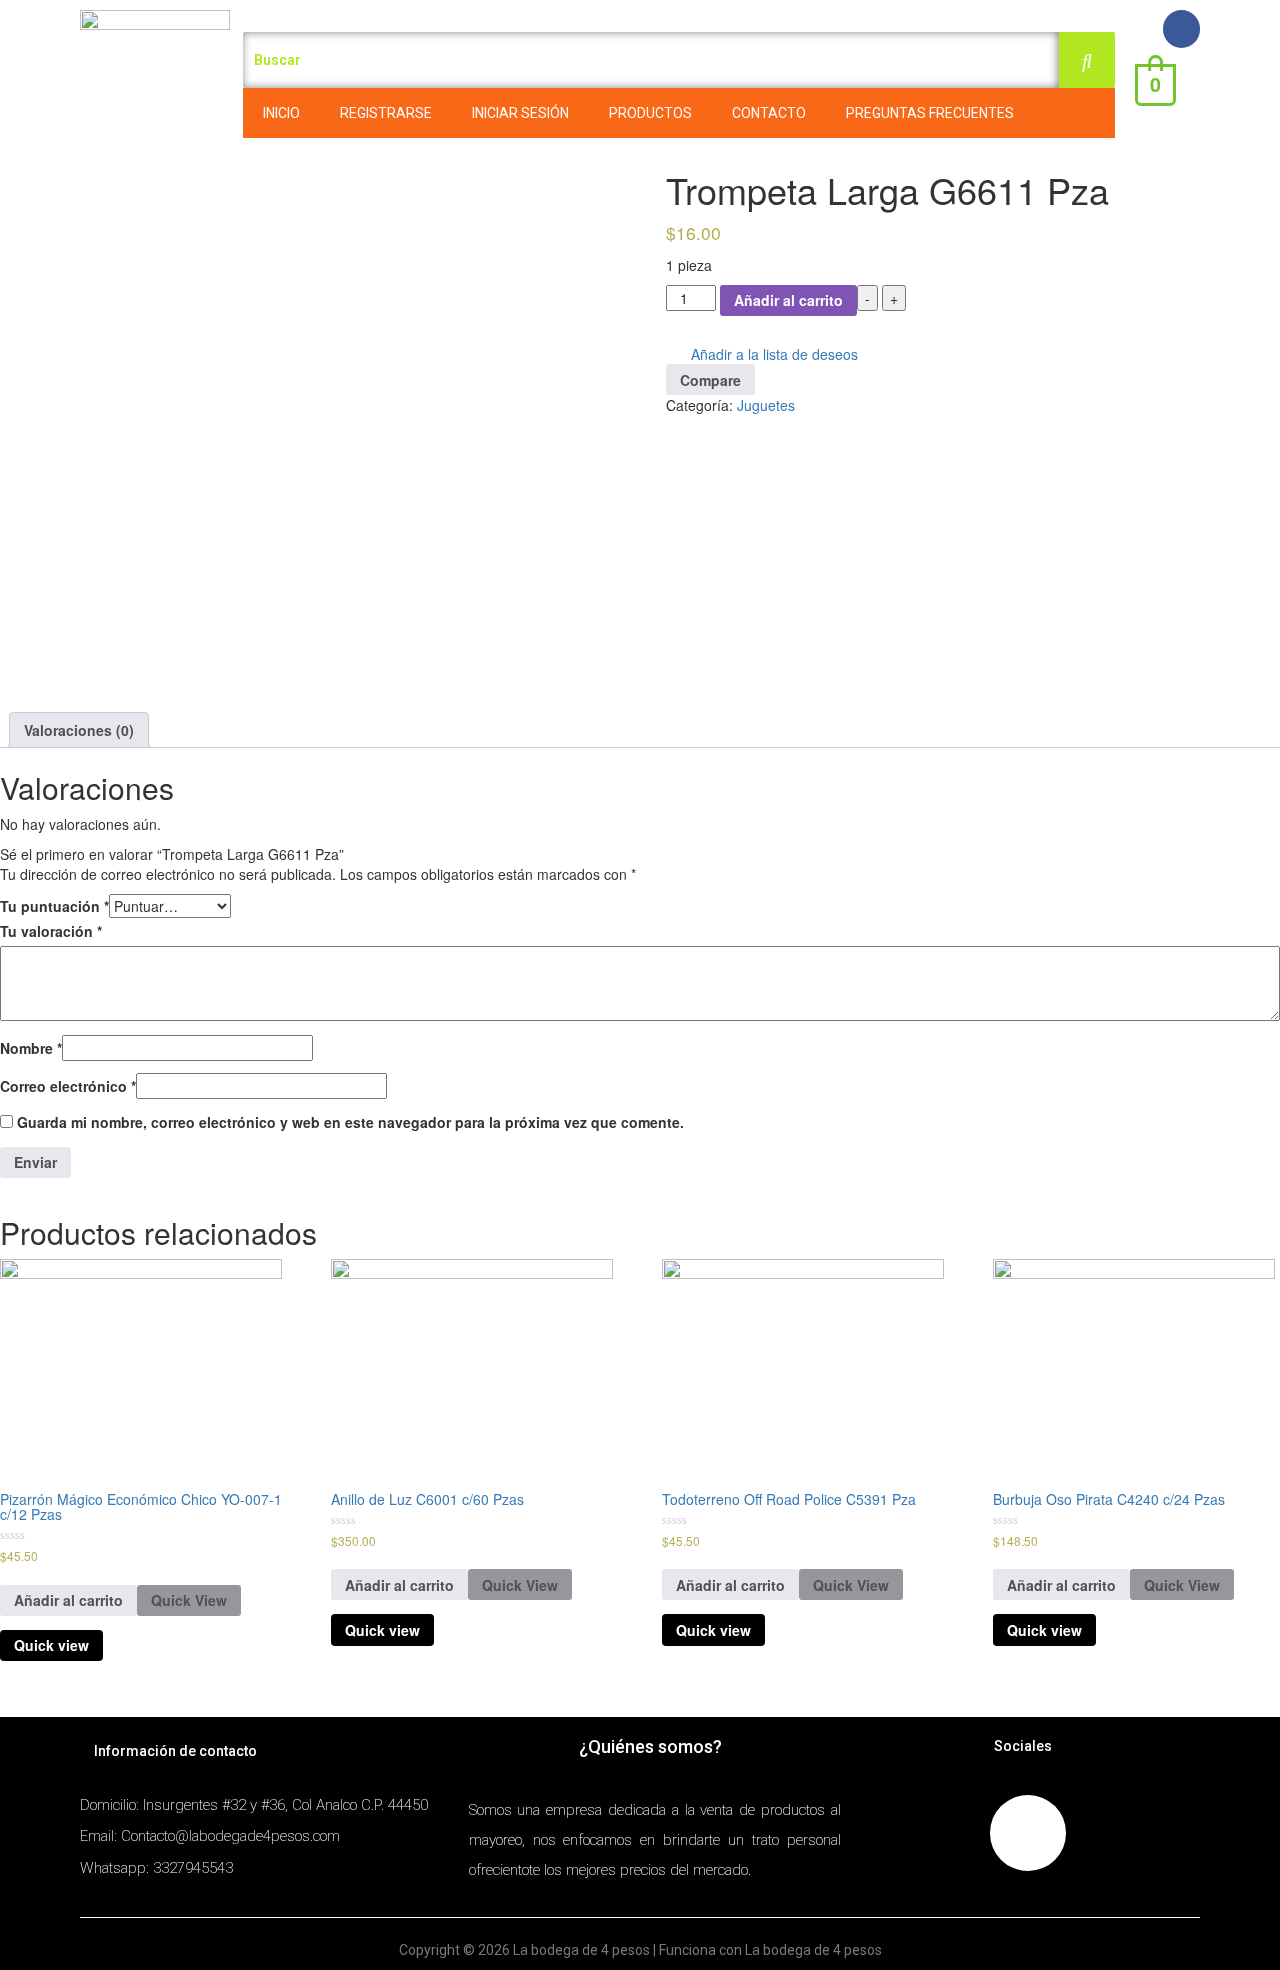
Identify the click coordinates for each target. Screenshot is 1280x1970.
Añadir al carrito (788, 300)
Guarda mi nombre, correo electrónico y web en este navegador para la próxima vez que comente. (350, 1122)
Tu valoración (51, 931)
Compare (710, 380)
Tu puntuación (54, 906)
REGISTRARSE (386, 113)
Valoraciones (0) (79, 730)
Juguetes (766, 405)
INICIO (281, 113)
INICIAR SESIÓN (520, 113)
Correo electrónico (68, 1086)
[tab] (79, 730)
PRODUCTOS (650, 113)
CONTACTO (769, 113)
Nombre (31, 1048)
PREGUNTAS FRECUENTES (930, 113)
